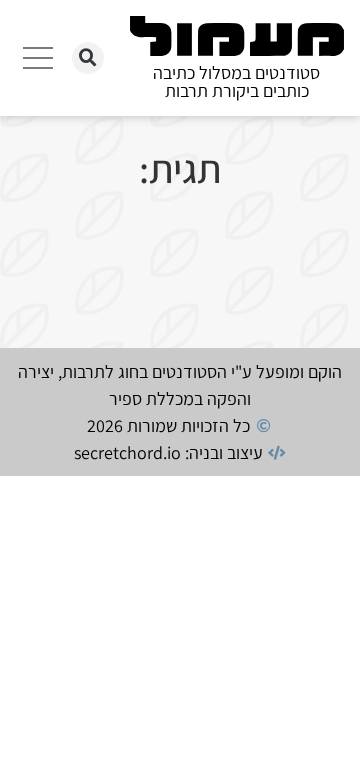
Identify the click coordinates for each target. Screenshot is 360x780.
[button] (88, 58)
